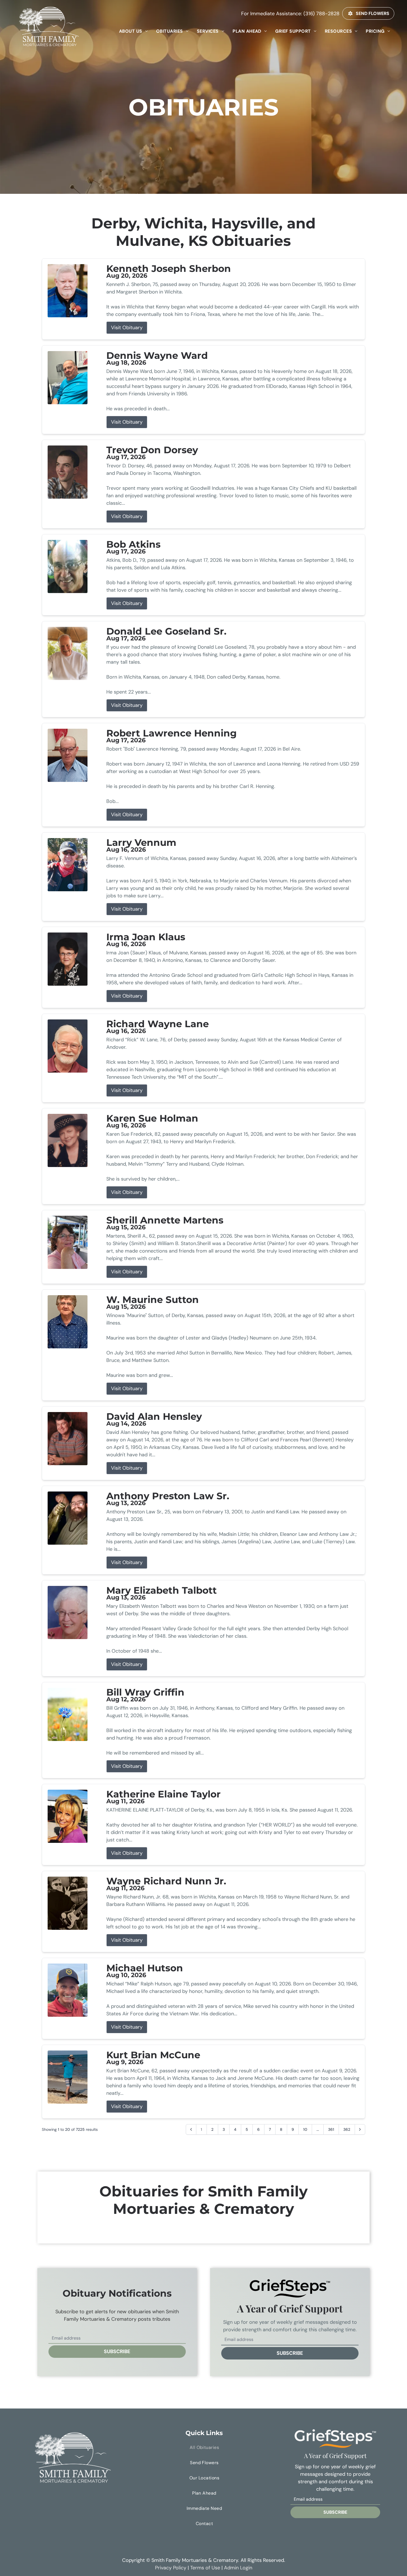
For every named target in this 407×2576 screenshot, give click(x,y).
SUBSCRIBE (117, 2351)
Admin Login (238, 2568)
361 (331, 2129)
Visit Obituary (127, 328)
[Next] (360, 2129)
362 (347, 2129)
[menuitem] (133, 31)
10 (305, 2129)
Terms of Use (205, 2568)
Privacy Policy (171, 2568)
